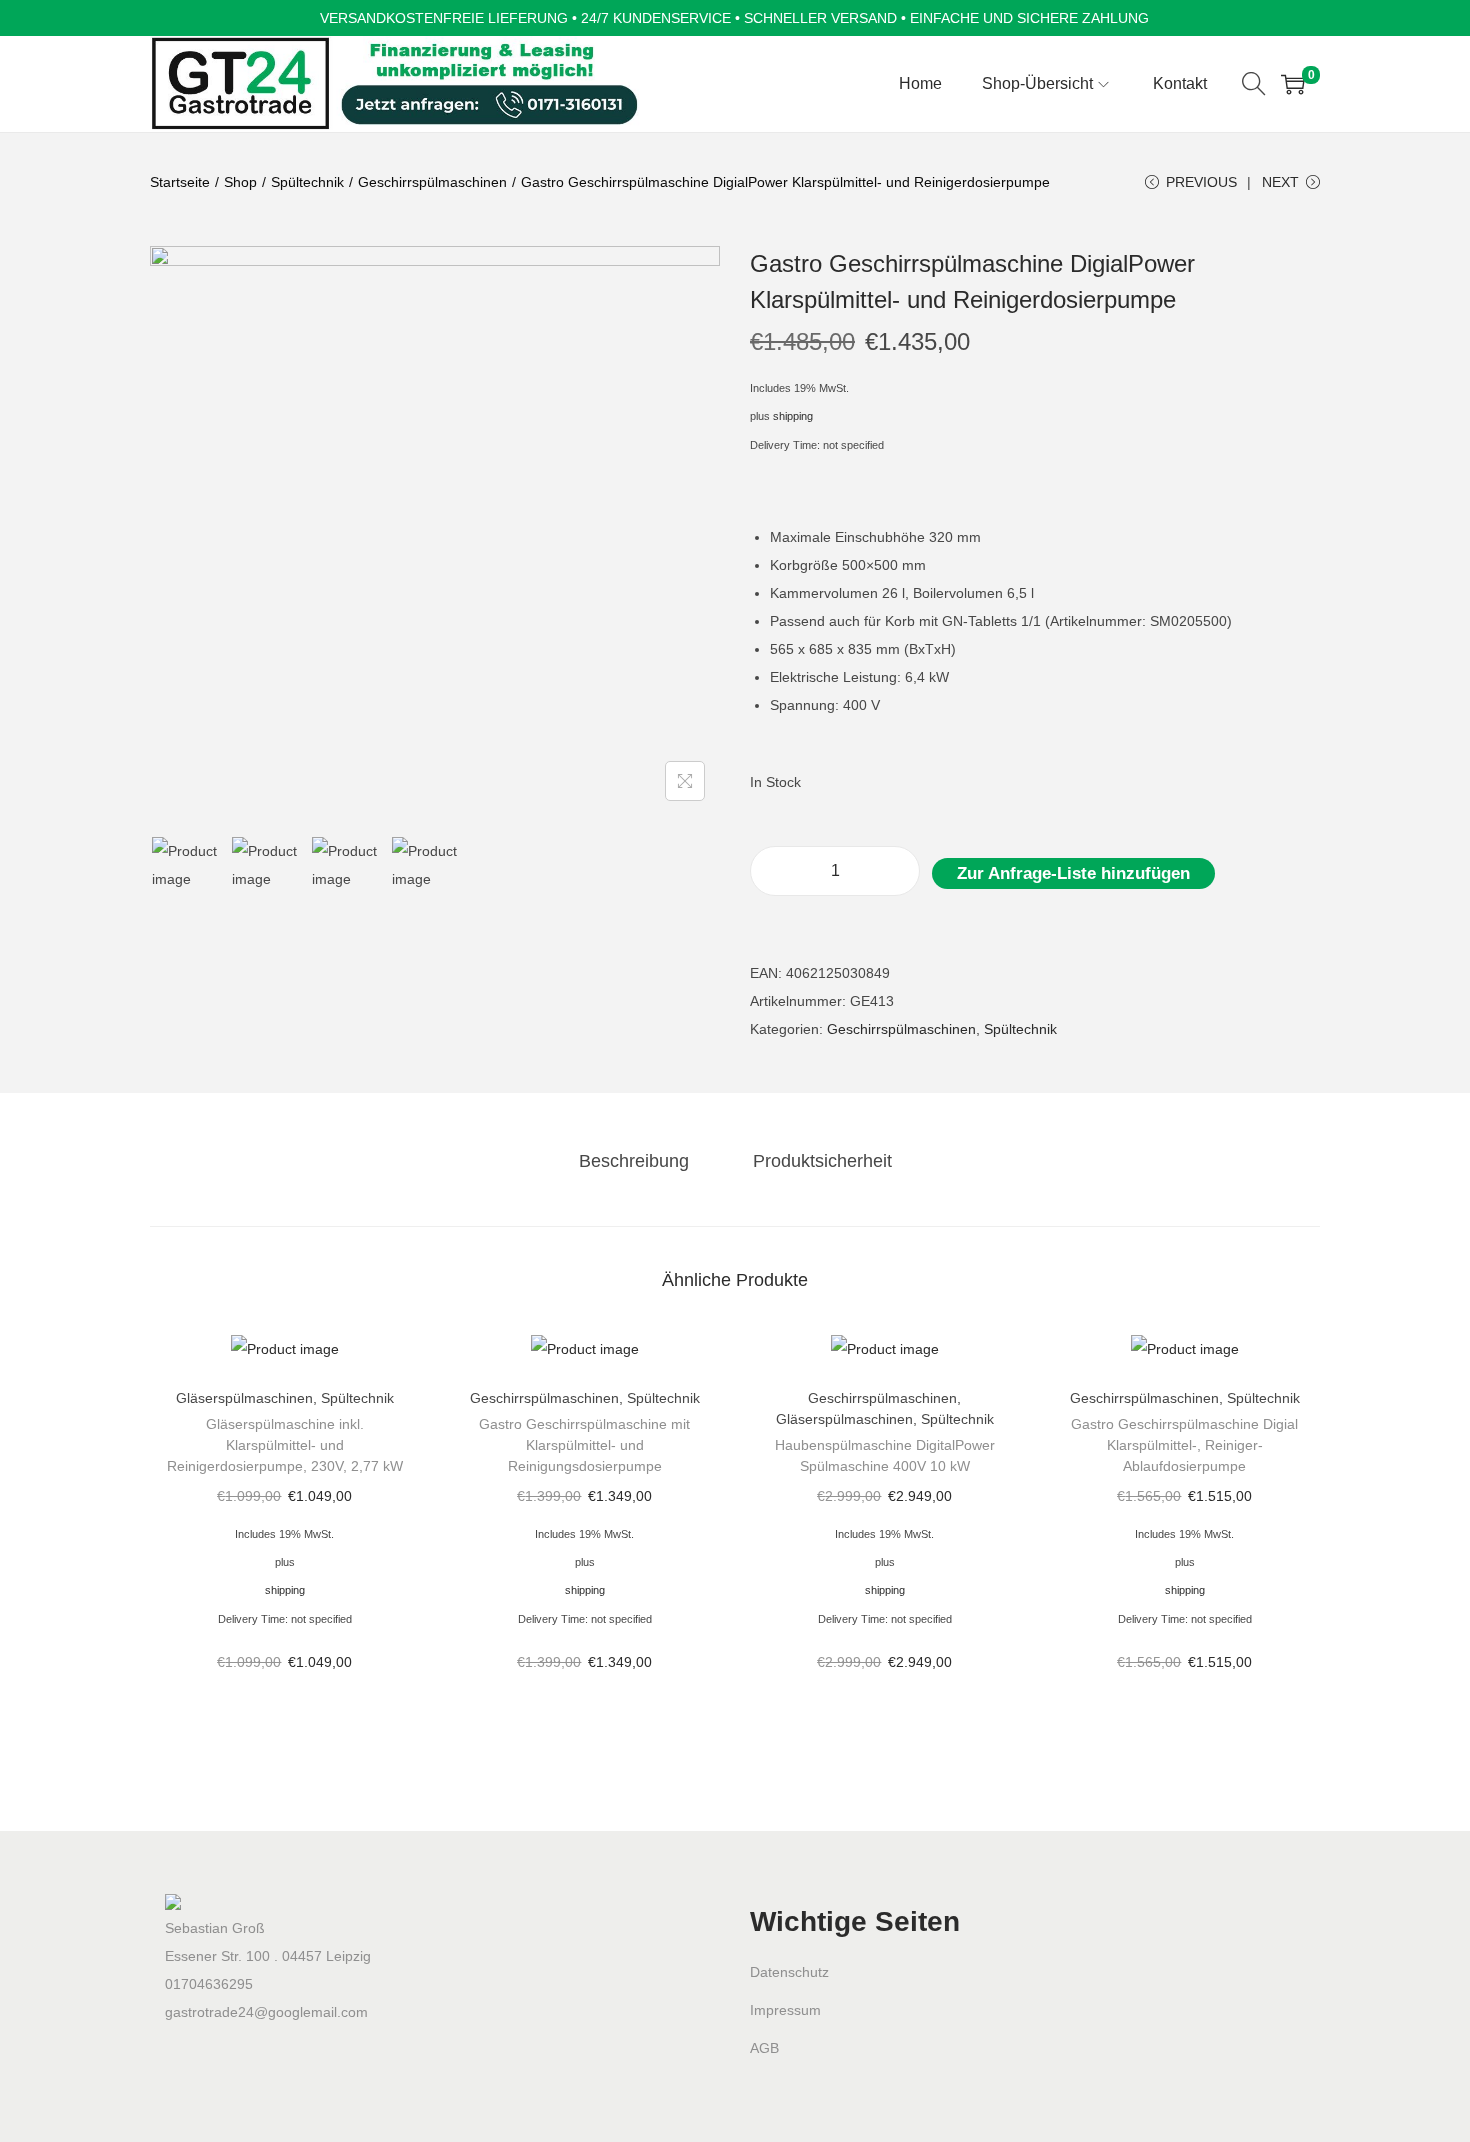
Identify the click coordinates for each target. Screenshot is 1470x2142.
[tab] (634, 1161)
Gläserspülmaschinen (244, 1398)
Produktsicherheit (822, 1161)
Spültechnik (307, 182)
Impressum (785, 2010)
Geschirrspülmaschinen (432, 182)
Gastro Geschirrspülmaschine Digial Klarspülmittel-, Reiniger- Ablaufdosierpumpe (1184, 1445)
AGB (764, 2048)
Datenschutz (789, 1972)
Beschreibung (634, 1161)
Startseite (180, 182)
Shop (240, 182)
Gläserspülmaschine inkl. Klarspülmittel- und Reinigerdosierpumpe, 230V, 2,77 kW (285, 1445)
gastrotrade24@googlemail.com (266, 2012)
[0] (1293, 84)
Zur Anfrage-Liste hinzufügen (1073, 873)
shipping (793, 416)
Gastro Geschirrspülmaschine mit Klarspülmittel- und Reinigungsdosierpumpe (584, 1445)
